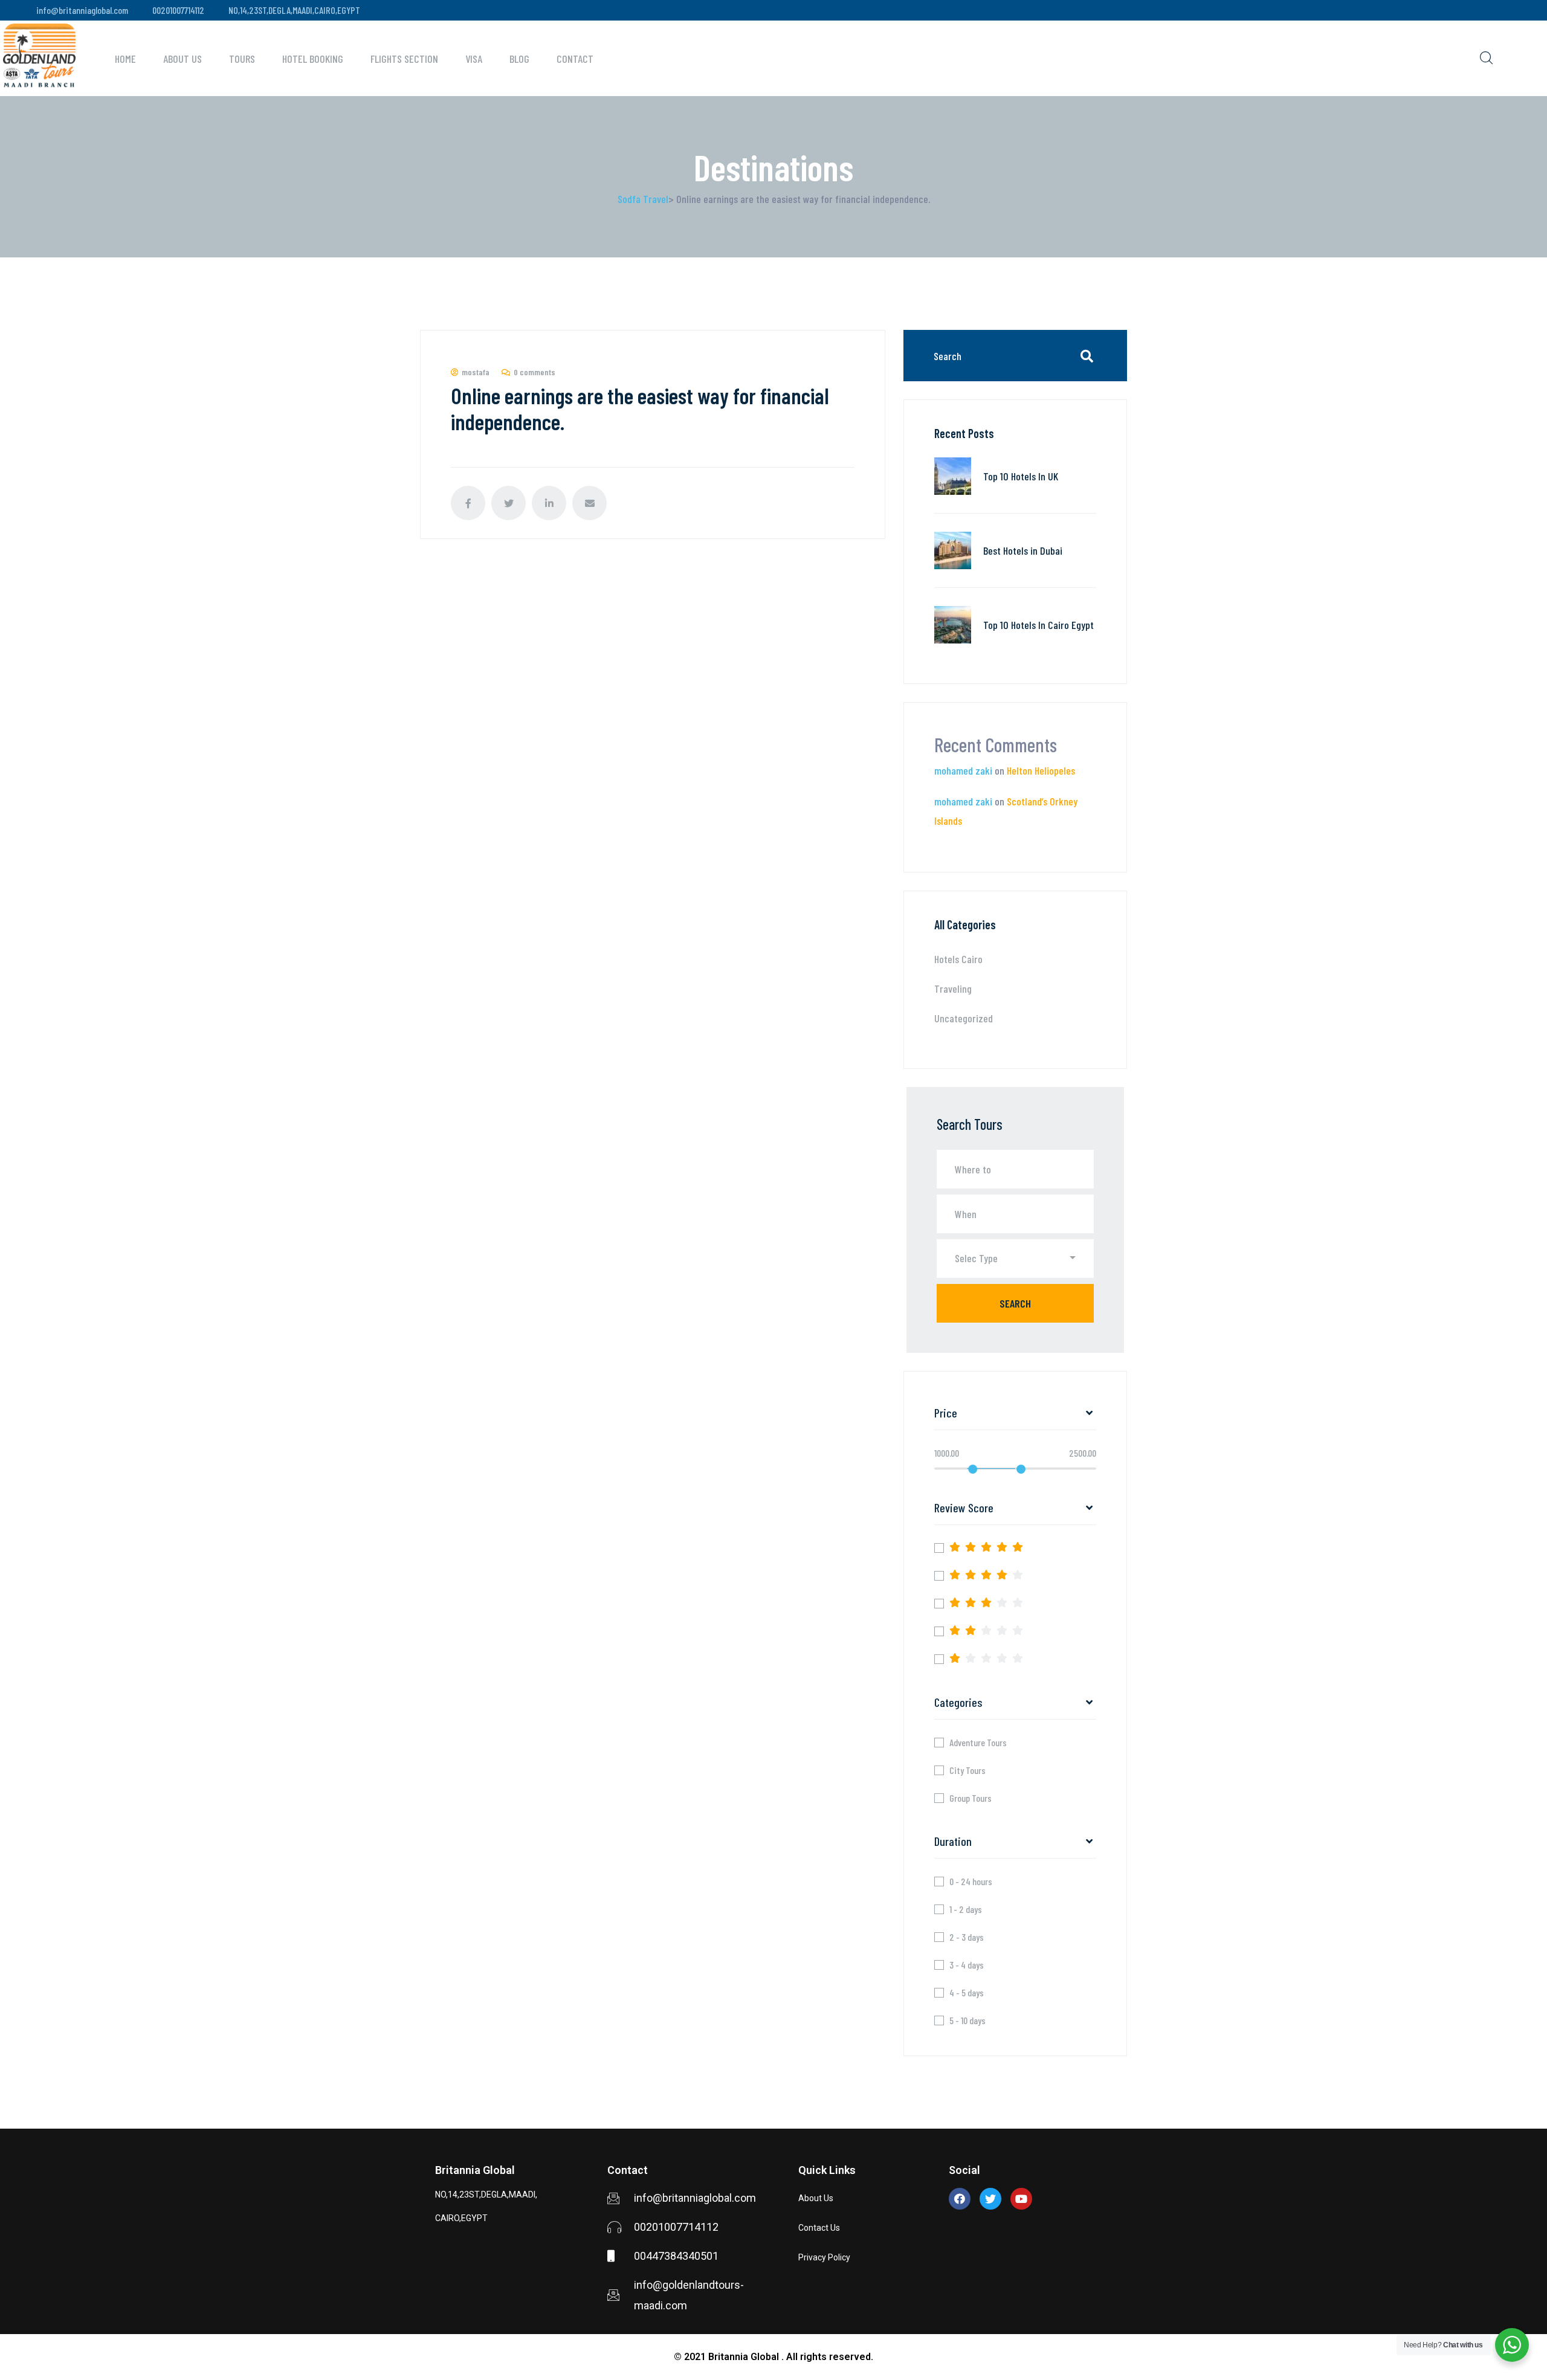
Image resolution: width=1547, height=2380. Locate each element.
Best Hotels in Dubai (1023, 550)
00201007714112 (178, 10)
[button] (1015, 1259)
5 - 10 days (967, 2020)
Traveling (953, 988)
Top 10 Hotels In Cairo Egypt (1038, 625)
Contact (575, 59)
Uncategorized (964, 1018)
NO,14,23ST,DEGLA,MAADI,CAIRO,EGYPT (294, 10)
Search (1015, 1303)
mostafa (476, 372)
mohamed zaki (963, 770)
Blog (519, 59)
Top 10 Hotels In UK (1021, 476)
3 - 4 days (967, 1965)
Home (125, 59)
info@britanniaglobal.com (82, 10)
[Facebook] (960, 2199)
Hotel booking (313, 59)
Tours (242, 59)
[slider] (973, 1469)
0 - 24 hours (971, 1882)
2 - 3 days (967, 1937)
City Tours (967, 1770)
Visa (474, 59)
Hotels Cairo (958, 959)
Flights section (404, 59)
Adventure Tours (978, 1743)
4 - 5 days (967, 1993)
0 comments (535, 372)
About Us (182, 59)
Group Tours (971, 1798)
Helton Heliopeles (1041, 770)
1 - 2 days (966, 1909)
